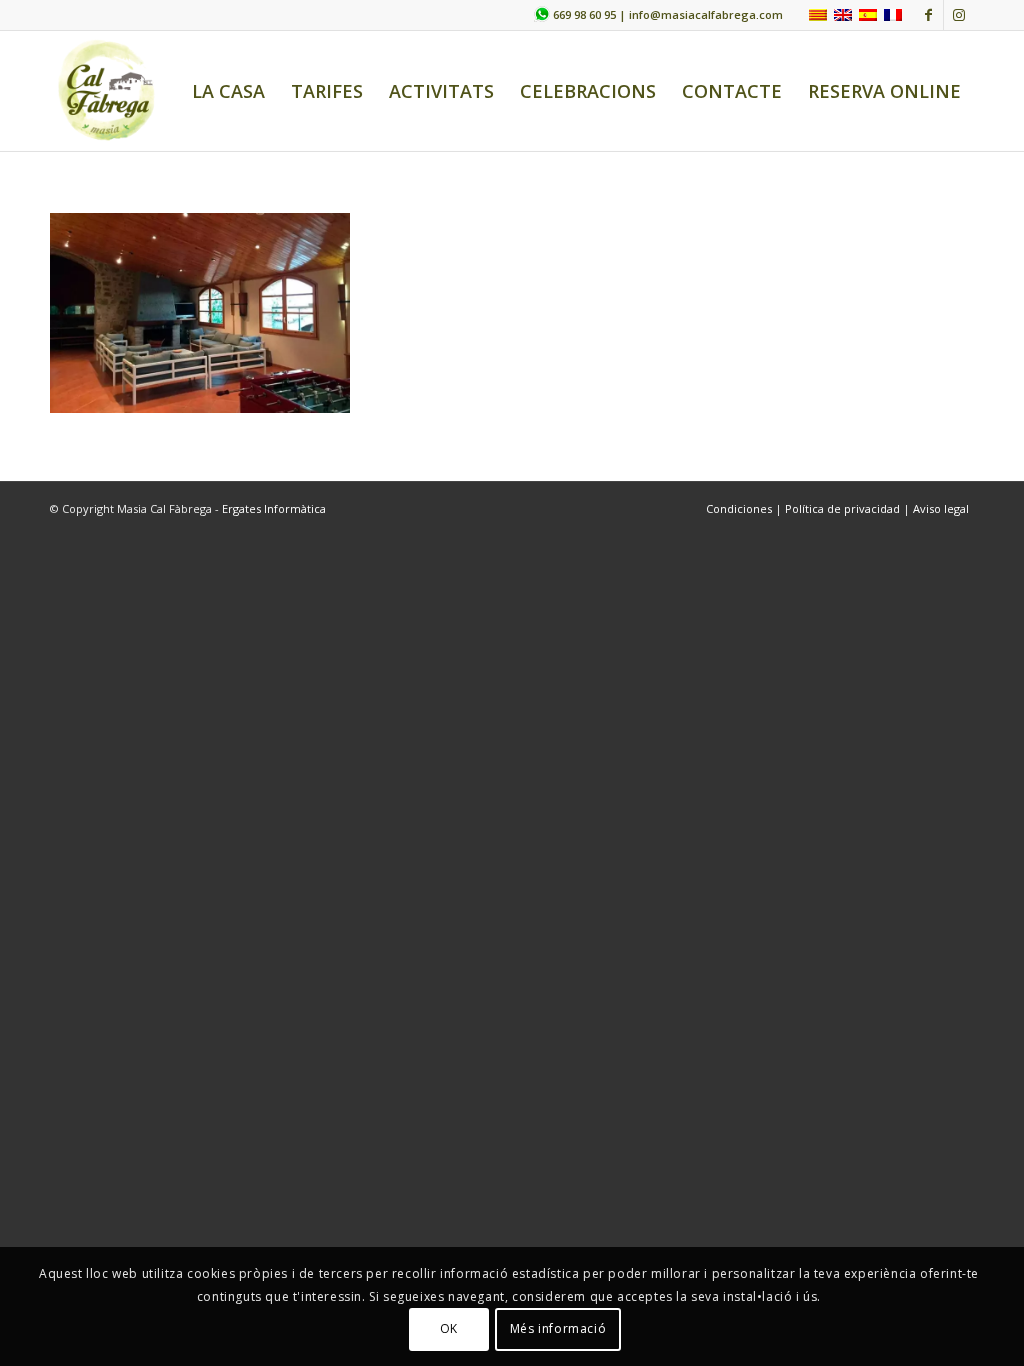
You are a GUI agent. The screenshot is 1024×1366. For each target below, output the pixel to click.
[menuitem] (228, 91)
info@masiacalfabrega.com (706, 14)
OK (449, 1328)
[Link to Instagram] (959, 15)
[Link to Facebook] (928, 15)
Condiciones (740, 508)
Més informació (558, 1328)
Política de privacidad (842, 508)
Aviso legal (941, 508)
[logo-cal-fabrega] (107, 91)
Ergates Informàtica (274, 508)
